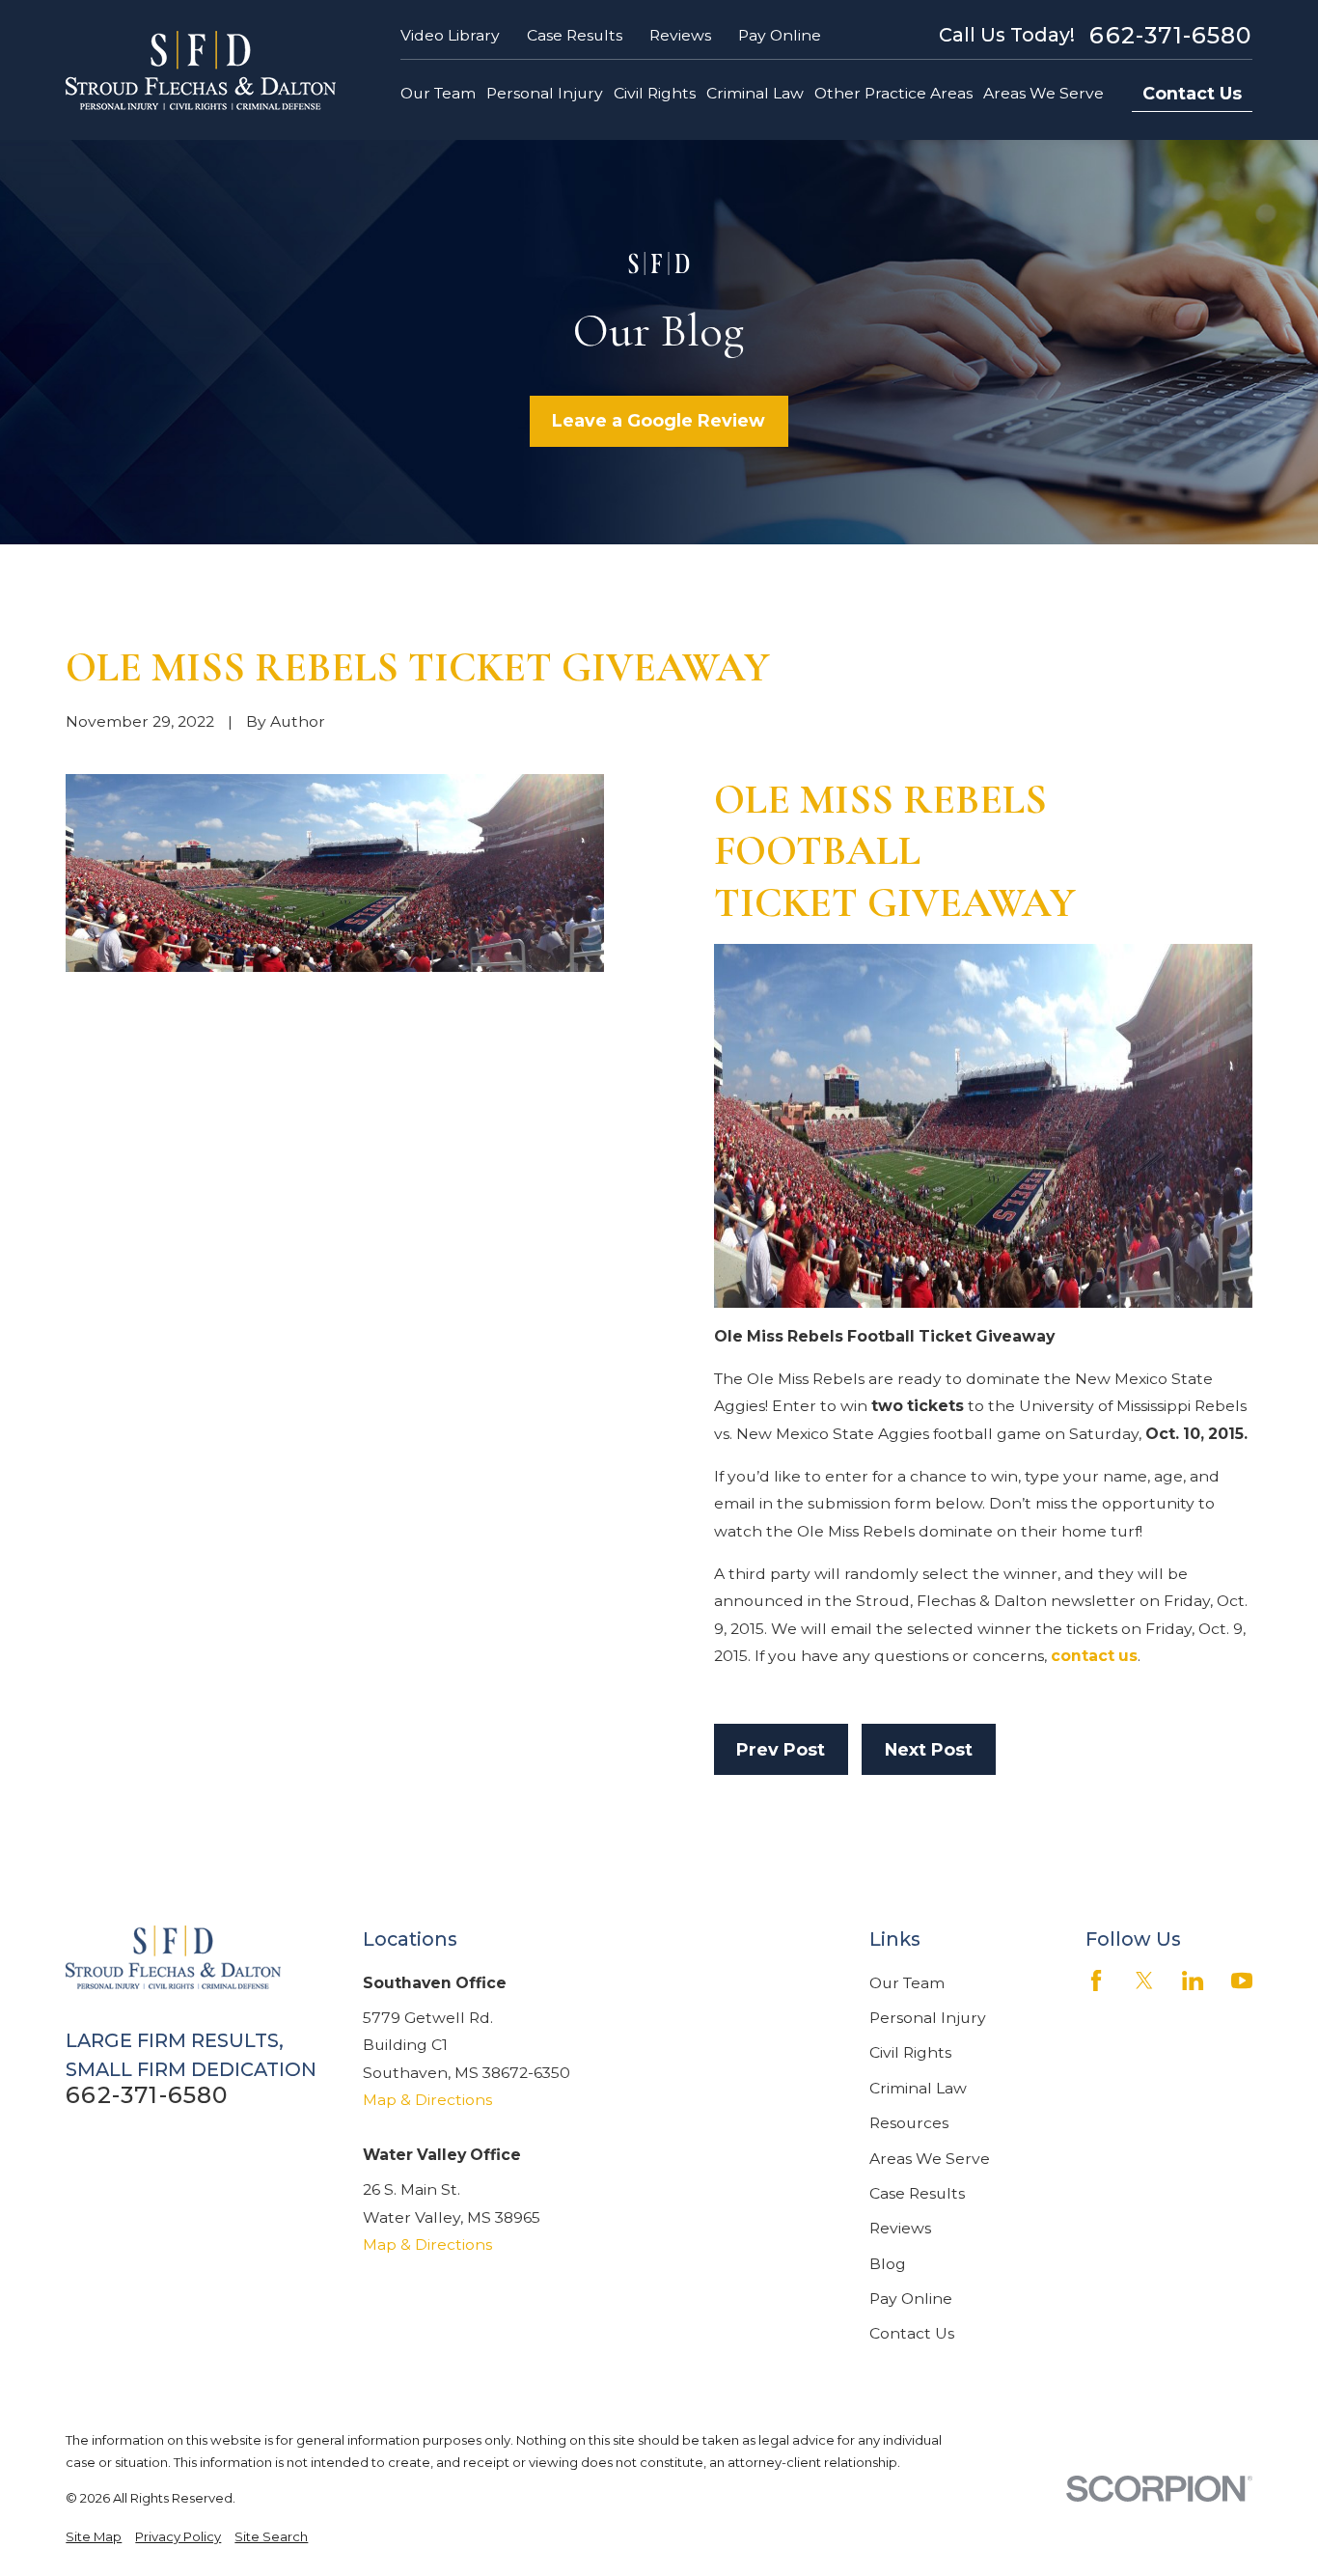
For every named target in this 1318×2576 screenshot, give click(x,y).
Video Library (450, 35)
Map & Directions (427, 2100)
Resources (909, 2123)
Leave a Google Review (659, 420)
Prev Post (781, 1749)
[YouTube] (1242, 1980)
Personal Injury (928, 2018)
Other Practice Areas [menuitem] (893, 93)
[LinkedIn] (1193, 1980)
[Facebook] (1096, 1980)
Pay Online (780, 35)
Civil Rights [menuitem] (655, 93)
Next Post (929, 1749)
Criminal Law (918, 2088)
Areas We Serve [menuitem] (1043, 93)
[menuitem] (94, 2537)
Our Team (907, 1983)
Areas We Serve (930, 2159)
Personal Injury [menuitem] (545, 93)
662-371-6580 (1170, 36)
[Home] (201, 70)
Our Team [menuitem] (438, 93)
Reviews (680, 35)
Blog (888, 2264)
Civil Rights (910, 2052)
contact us (1094, 1656)
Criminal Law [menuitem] (755, 93)
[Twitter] (1144, 1980)
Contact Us (1192, 93)
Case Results (575, 35)
